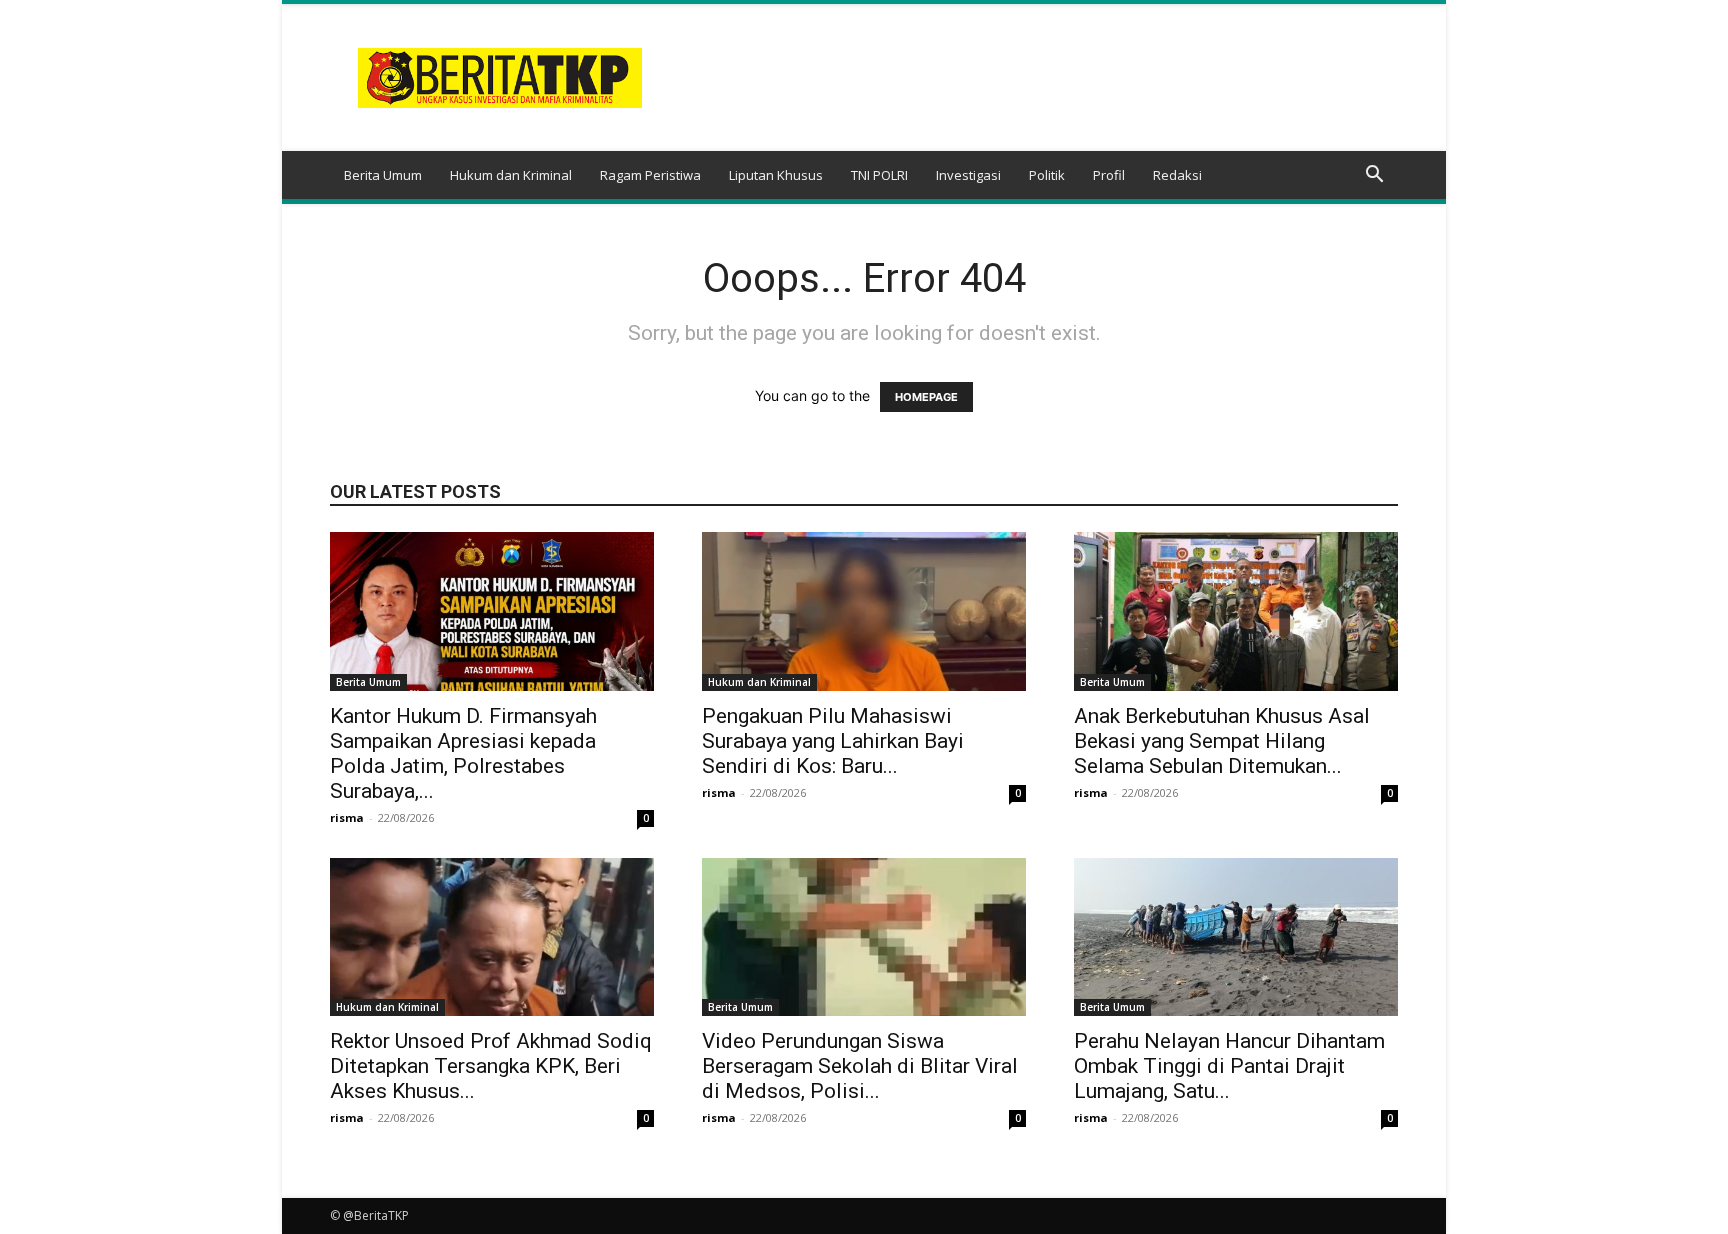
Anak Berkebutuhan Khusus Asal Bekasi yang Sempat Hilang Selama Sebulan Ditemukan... (1222, 741)
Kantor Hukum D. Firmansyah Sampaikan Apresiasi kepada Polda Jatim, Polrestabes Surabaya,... (463, 753)
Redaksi (1177, 175)
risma (347, 817)
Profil (1109, 175)
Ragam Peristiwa (650, 175)
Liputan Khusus (776, 175)
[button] (1374, 176)
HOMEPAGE (926, 397)
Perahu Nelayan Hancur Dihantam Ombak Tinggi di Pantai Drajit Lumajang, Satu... (1229, 1066)
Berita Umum (383, 175)
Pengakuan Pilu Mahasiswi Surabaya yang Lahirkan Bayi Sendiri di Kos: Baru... (833, 741)
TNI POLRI (879, 175)
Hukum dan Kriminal (511, 175)
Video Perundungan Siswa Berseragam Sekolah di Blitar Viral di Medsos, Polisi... (860, 1066)
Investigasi (968, 175)
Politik (1047, 175)
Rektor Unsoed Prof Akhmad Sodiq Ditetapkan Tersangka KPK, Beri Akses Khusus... (491, 1066)
